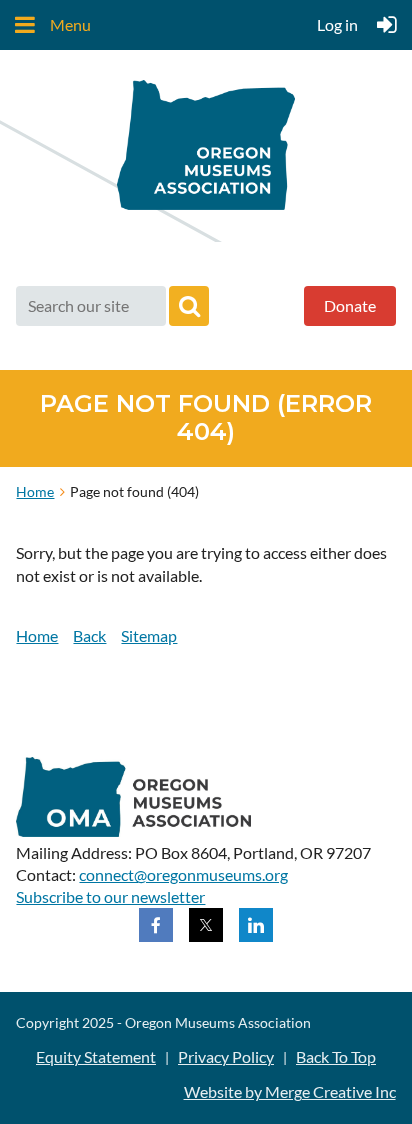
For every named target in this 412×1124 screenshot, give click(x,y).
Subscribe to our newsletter (110, 896)
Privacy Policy (226, 1056)
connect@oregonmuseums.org (183, 874)
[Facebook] (156, 925)
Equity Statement (96, 1056)
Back (89, 635)
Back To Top (336, 1056)
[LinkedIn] (256, 925)
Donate (350, 305)
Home (35, 491)
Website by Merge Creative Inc (290, 1091)
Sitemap (149, 635)
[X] (206, 925)
